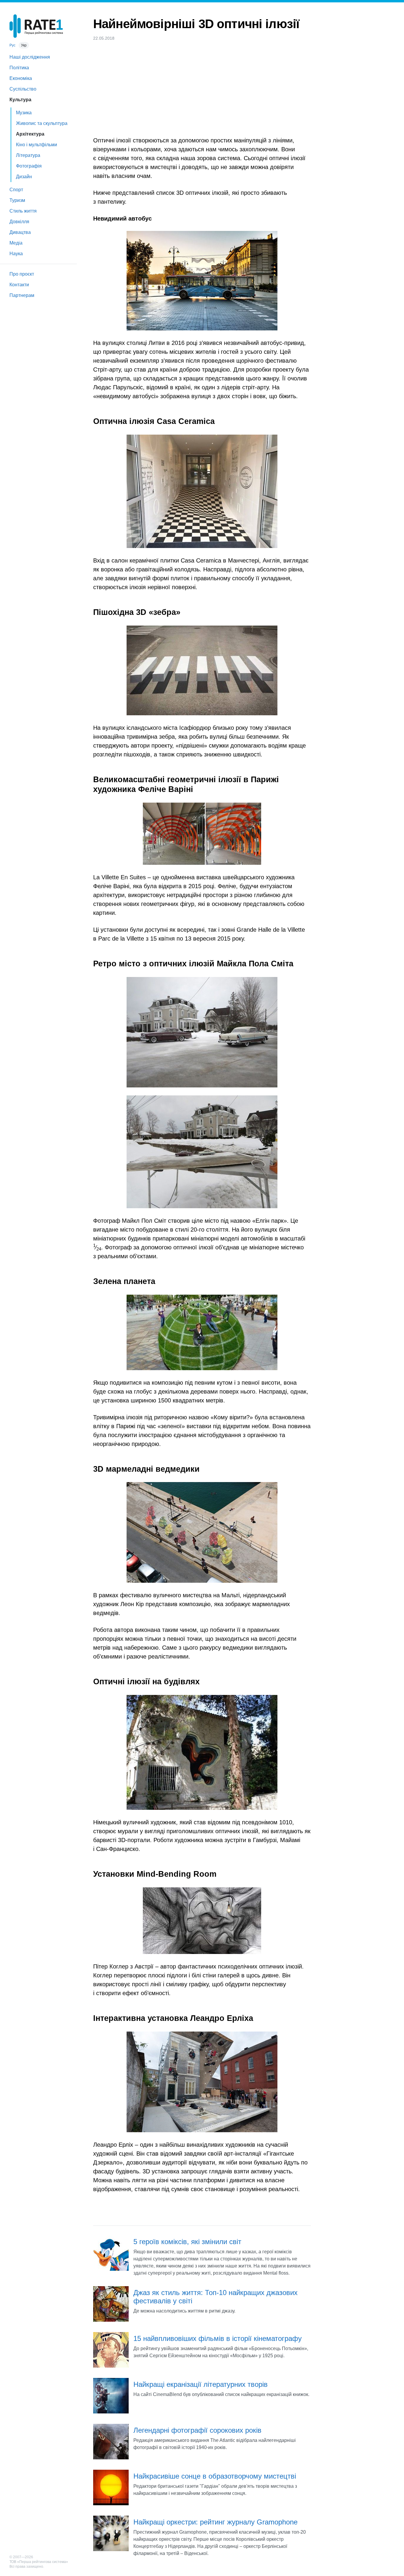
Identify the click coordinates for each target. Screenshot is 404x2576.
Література (28, 155)
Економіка (21, 78)
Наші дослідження (30, 57)
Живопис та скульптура (42, 123)
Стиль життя (23, 211)
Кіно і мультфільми (37, 145)
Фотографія (29, 166)
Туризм (17, 200)
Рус (12, 45)
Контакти (19, 285)
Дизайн (24, 177)
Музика (24, 113)
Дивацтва (20, 232)
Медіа (16, 243)
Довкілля (19, 222)
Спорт (16, 190)
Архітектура (30, 134)
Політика (19, 68)
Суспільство (23, 89)
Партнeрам (22, 295)
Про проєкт (22, 274)
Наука (16, 254)
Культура (20, 100)
